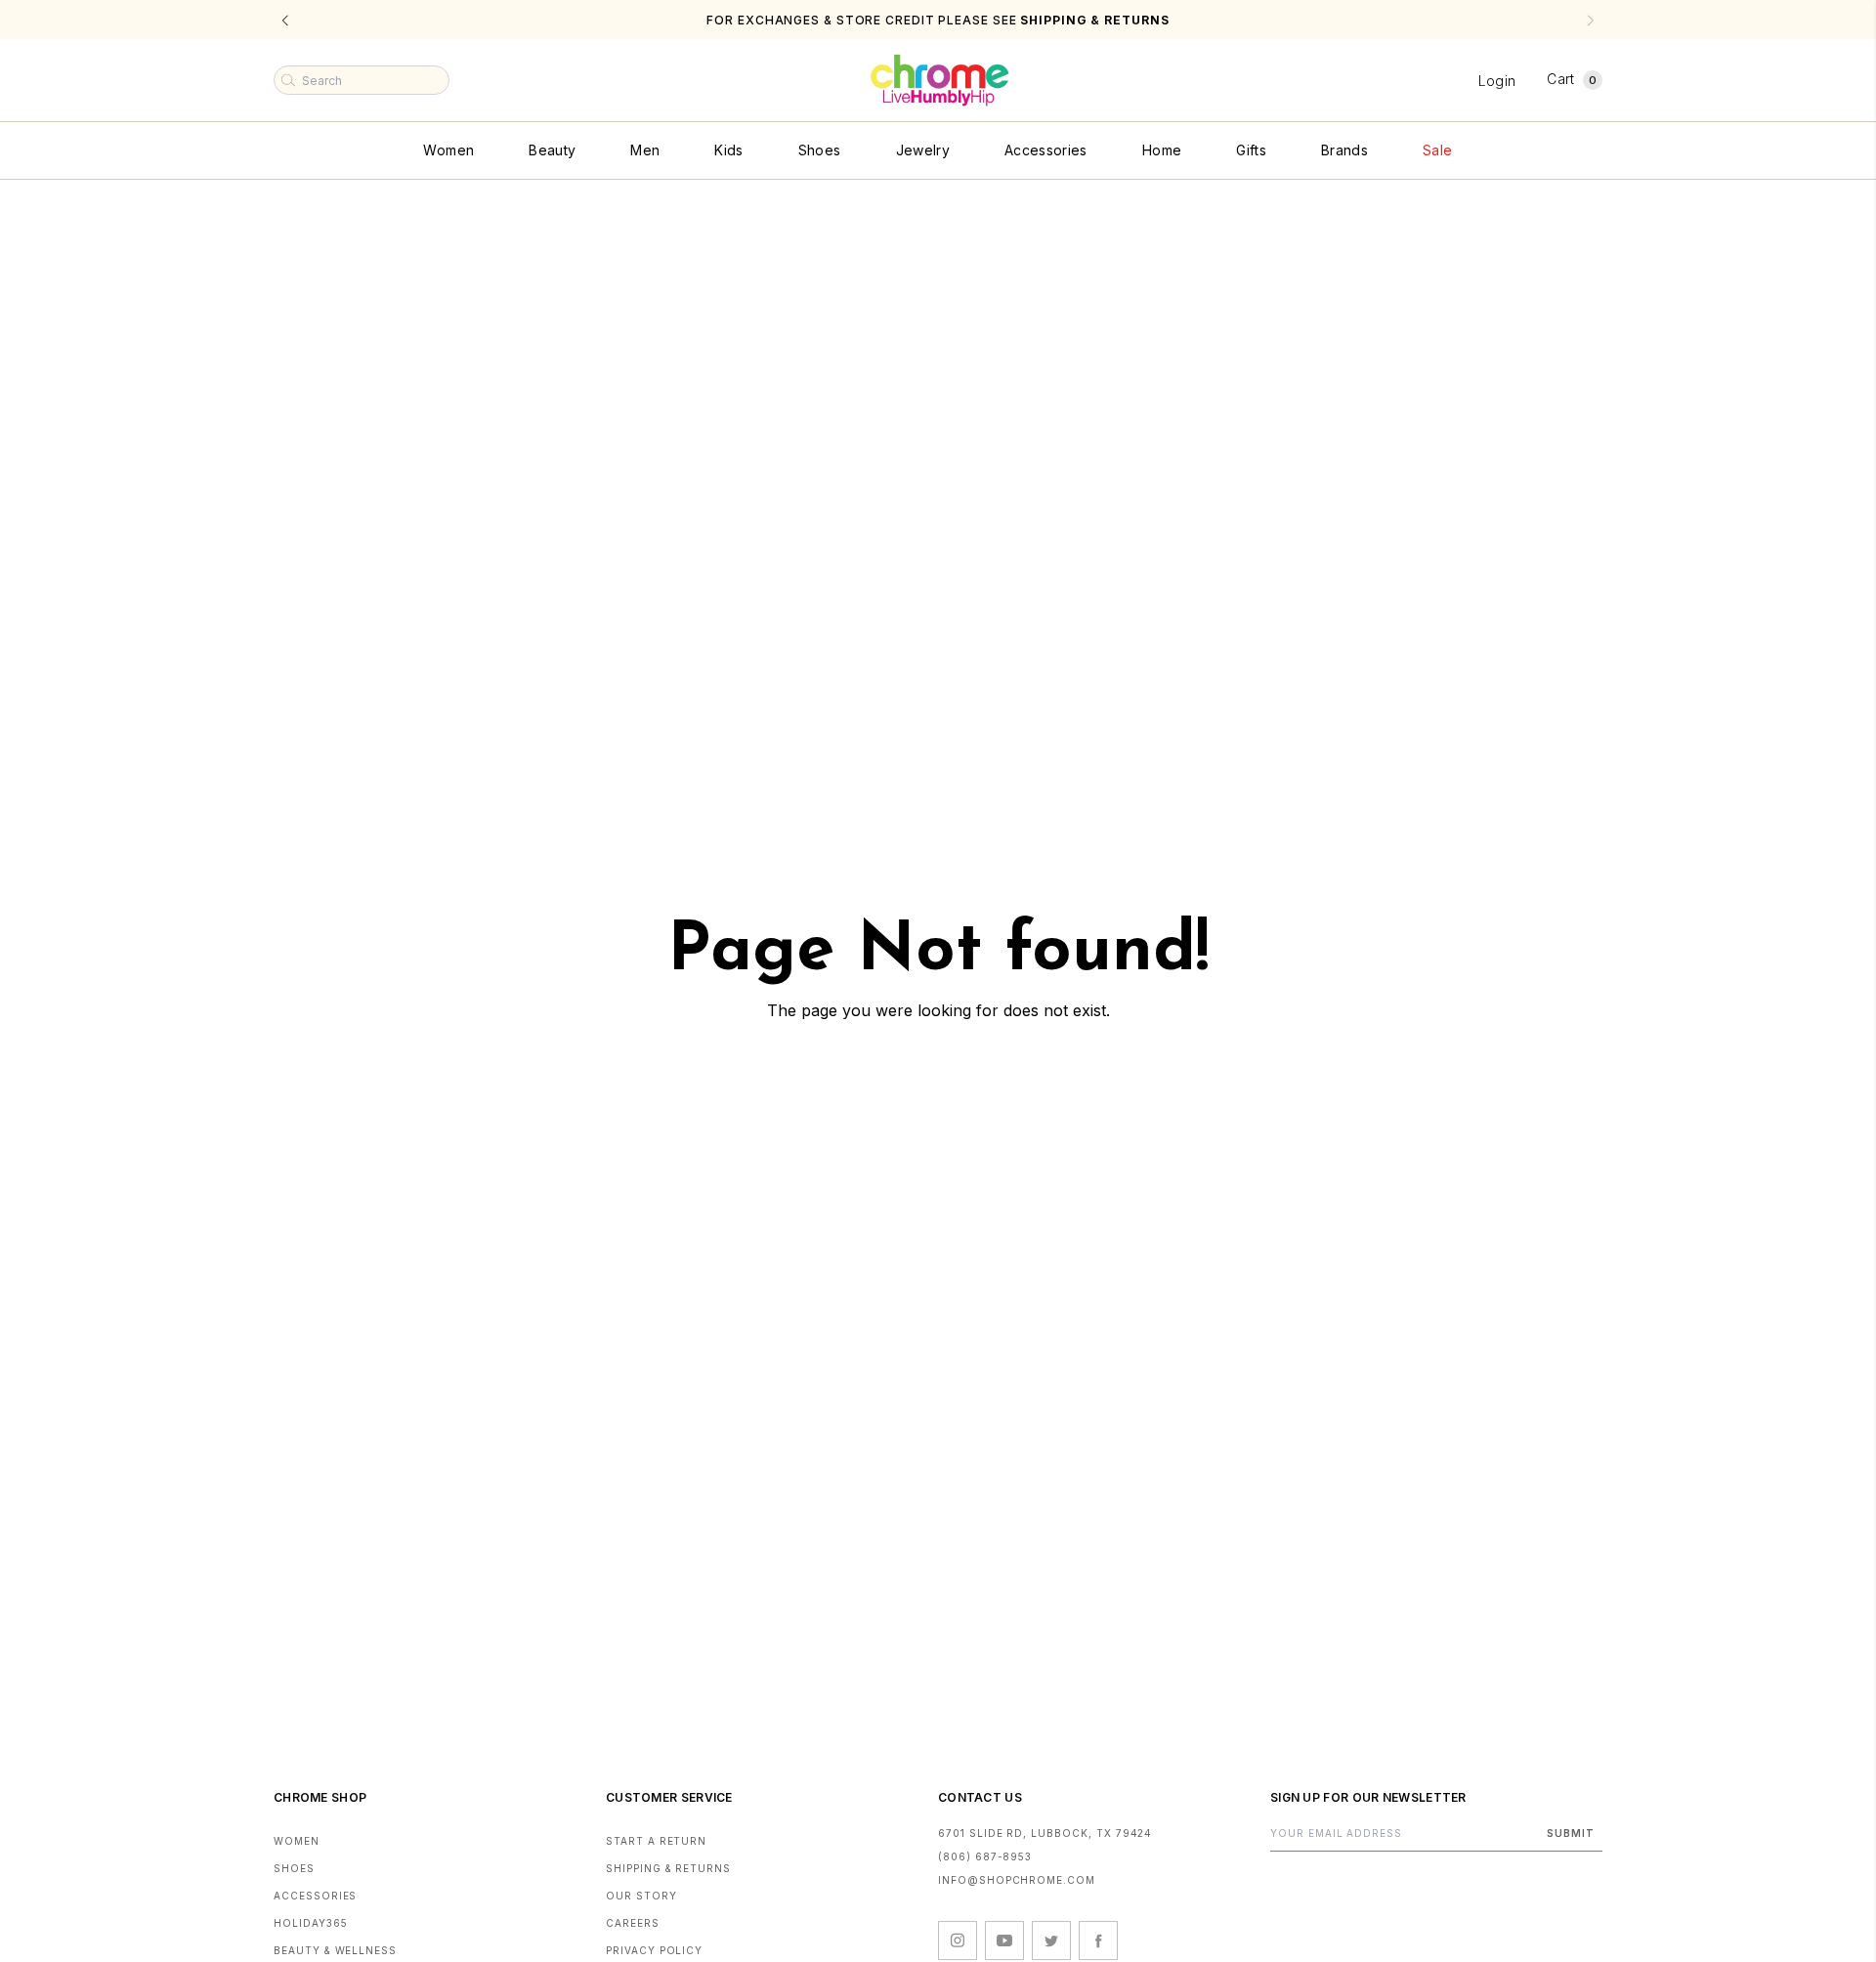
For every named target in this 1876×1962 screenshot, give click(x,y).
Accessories (1046, 150)
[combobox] (362, 80)
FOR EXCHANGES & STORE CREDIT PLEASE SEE (938, 20)
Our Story (641, 1896)
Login (1497, 81)
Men (645, 150)
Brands (1344, 150)
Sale (1437, 150)
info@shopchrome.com (1017, 1880)
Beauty (552, 150)
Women (448, 150)
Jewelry (923, 150)
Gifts (1251, 150)
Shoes (820, 150)
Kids (728, 150)
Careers (633, 1923)
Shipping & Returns (668, 1868)
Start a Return (656, 1841)
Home (1162, 150)
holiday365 (311, 1923)
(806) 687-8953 (985, 1856)
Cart (1572, 79)
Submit (1571, 1833)
